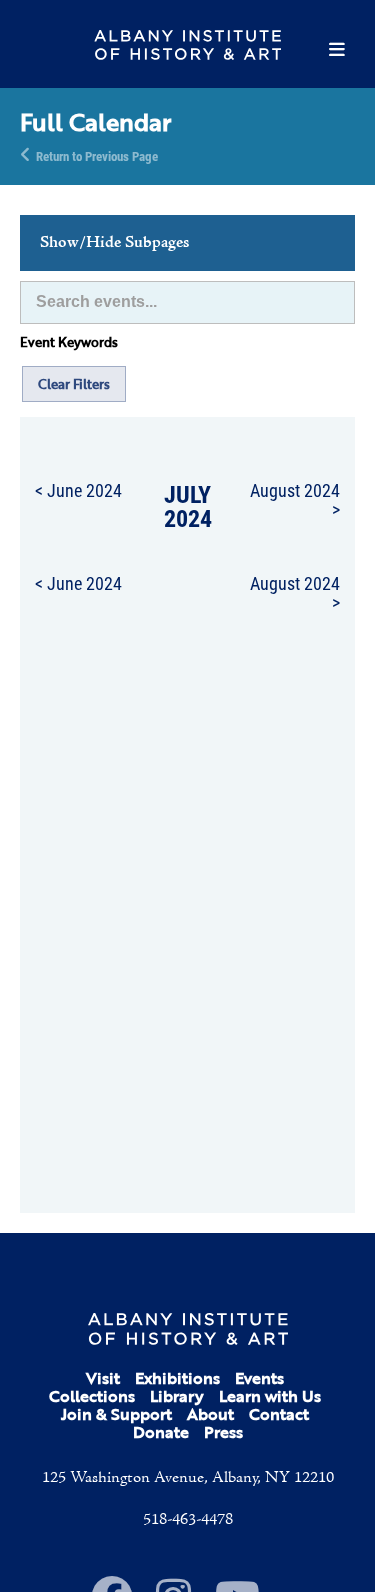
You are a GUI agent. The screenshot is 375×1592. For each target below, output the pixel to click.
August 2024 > (295, 499)
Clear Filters (74, 384)
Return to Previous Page (97, 155)
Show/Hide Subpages (114, 243)
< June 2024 (78, 490)
